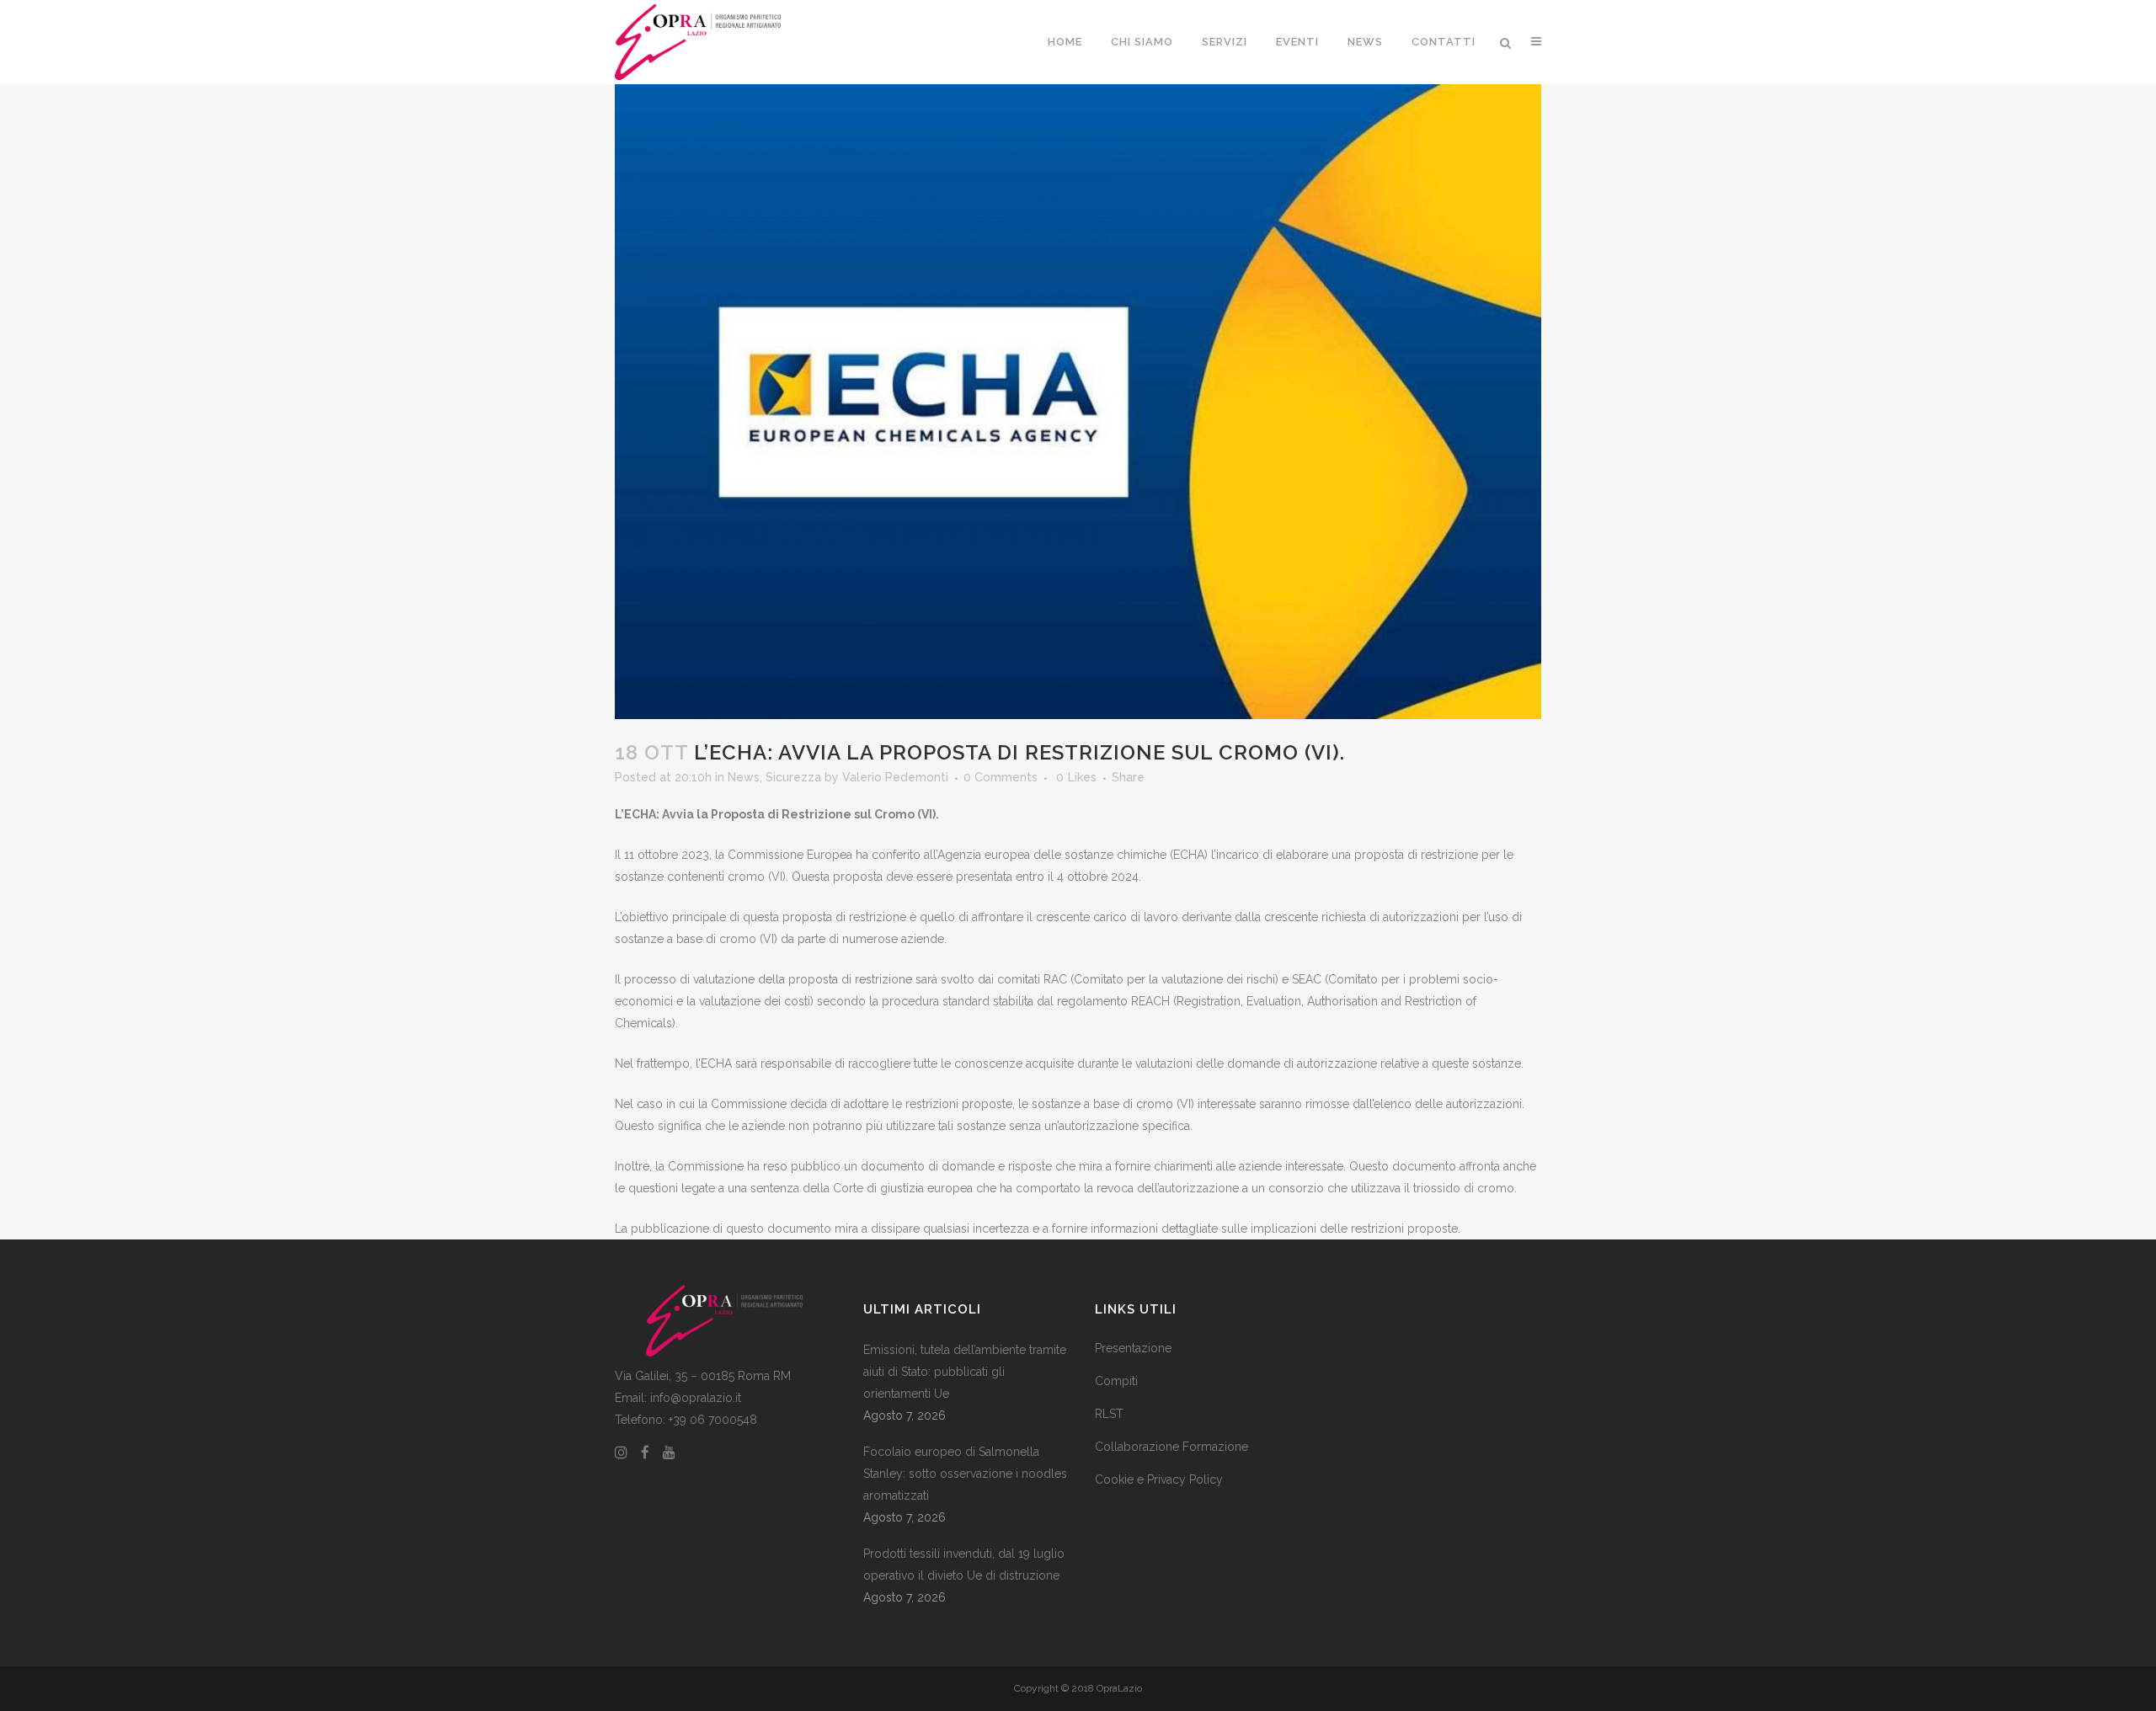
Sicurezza (793, 777)
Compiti (1116, 1381)
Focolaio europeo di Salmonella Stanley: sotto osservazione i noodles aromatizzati (965, 1474)
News (744, 777)
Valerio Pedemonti (895, 777)
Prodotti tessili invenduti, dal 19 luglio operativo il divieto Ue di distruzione (964, 1564)
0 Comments (1001, 777)
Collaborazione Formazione (1171, 1447)
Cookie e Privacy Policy (1159, 1479)
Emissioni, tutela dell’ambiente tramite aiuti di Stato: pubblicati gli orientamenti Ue (965, 1372)
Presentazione (1133, 1348)
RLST (1109, 1414)
